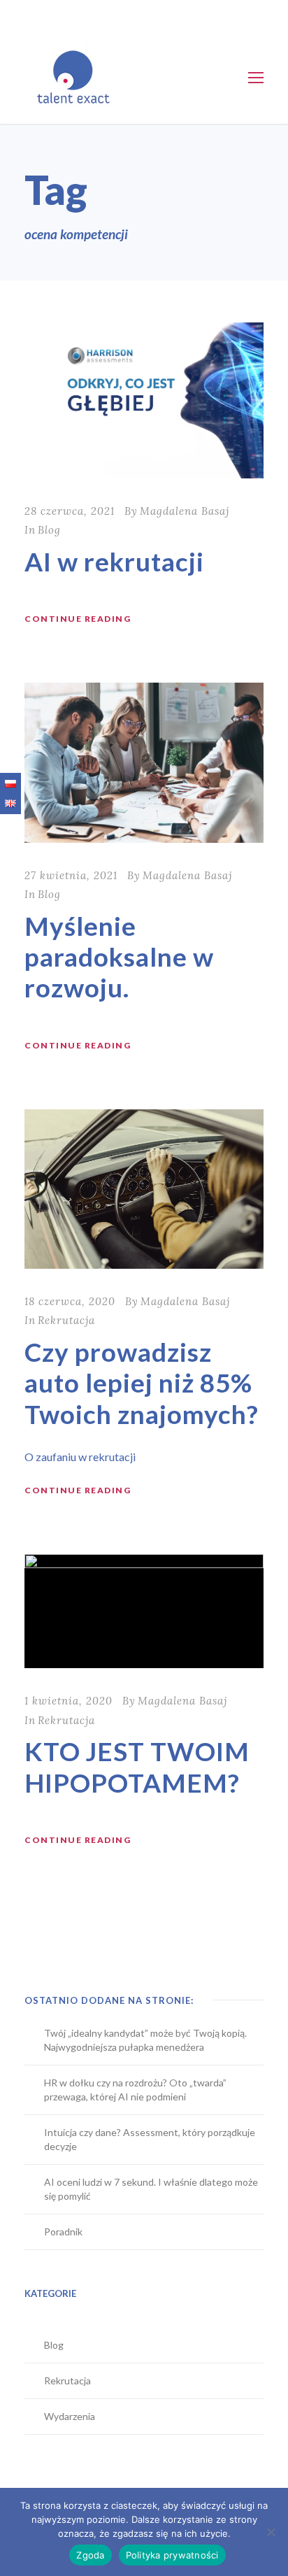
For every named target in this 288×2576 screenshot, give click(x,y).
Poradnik (63, 2232)
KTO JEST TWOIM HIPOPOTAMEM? (137, 1766)
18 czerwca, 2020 (70, 1301)
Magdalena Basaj (185, 511)
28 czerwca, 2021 (70, 511)
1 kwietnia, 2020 (69, 1701)
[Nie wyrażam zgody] (271, 2532)
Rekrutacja (66, 1320)
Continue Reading (78, 619)
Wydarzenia (70, 2416)
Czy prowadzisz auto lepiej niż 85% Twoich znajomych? (142, 1383)
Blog (49, 530)
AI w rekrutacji (114, 561)
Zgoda (90, 2555)
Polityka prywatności (172, 2555)
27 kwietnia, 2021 (71, 875)
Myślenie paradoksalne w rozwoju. (119, 957)
